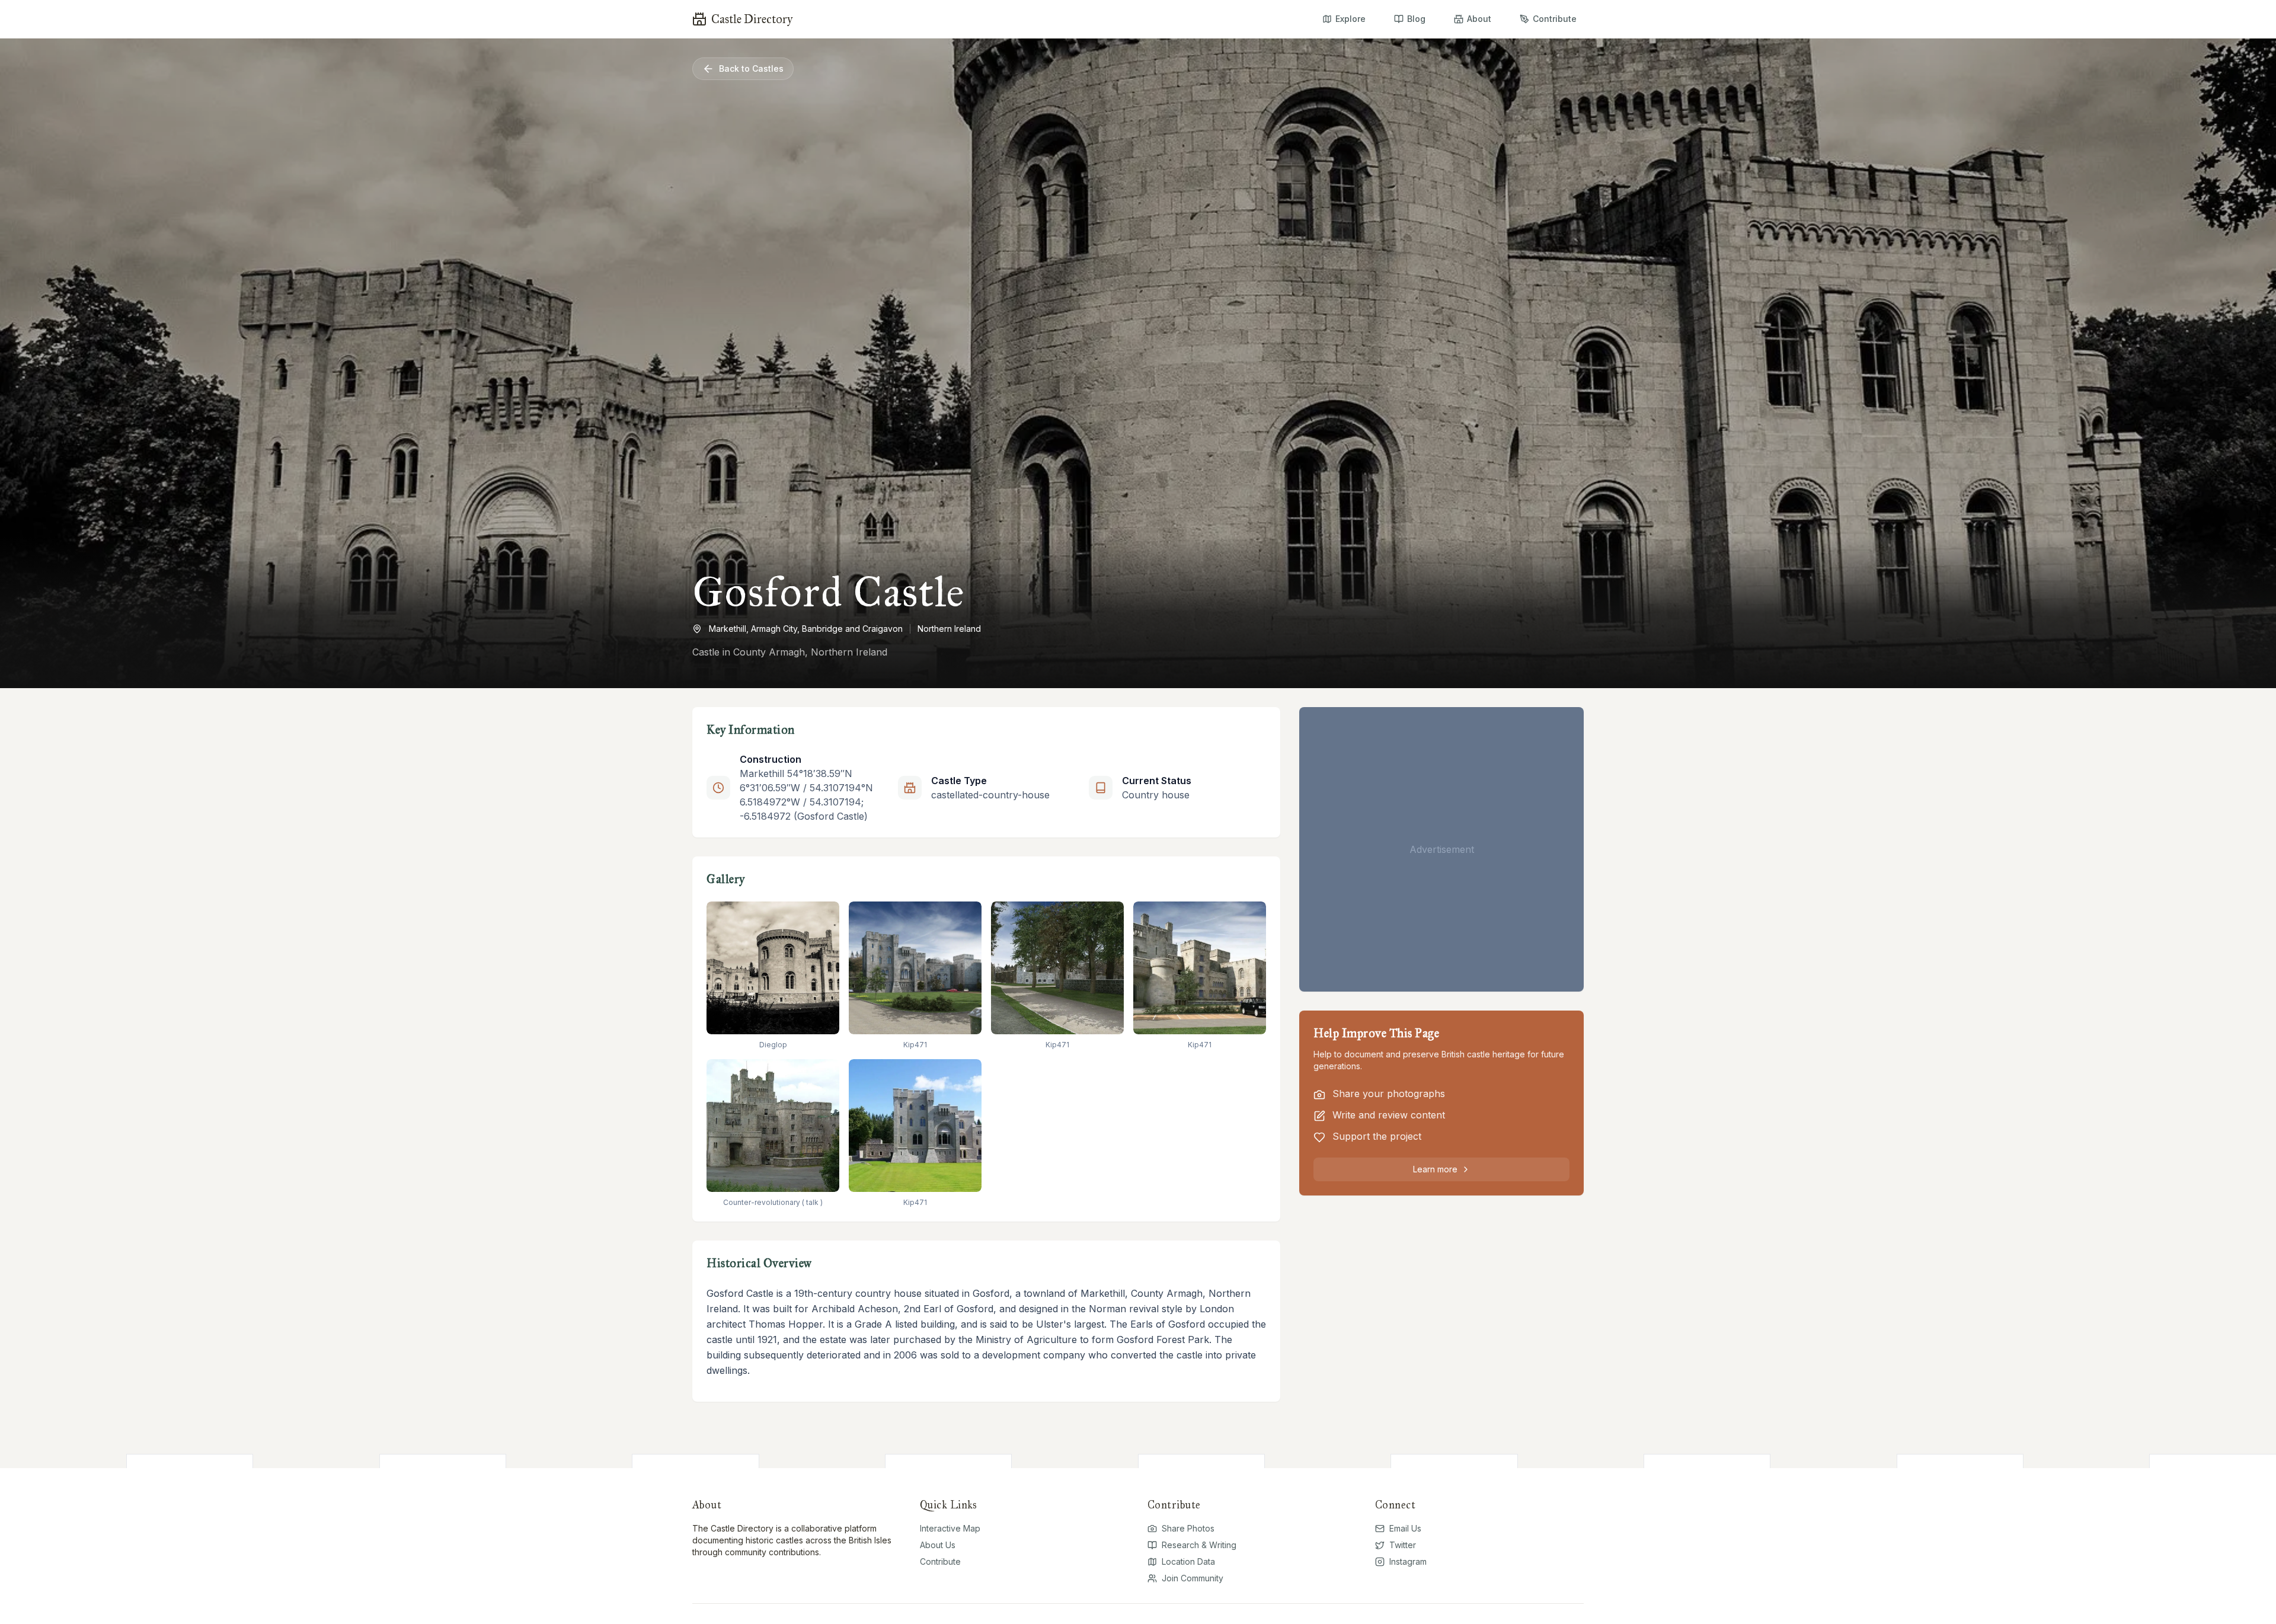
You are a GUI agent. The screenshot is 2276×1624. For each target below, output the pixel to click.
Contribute (940, 1561)
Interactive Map (950, 1528)
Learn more (1435, 1169)
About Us (938, 1545)
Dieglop (773, 1045)
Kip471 (915, 1045)
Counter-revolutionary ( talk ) (773, 1202)
